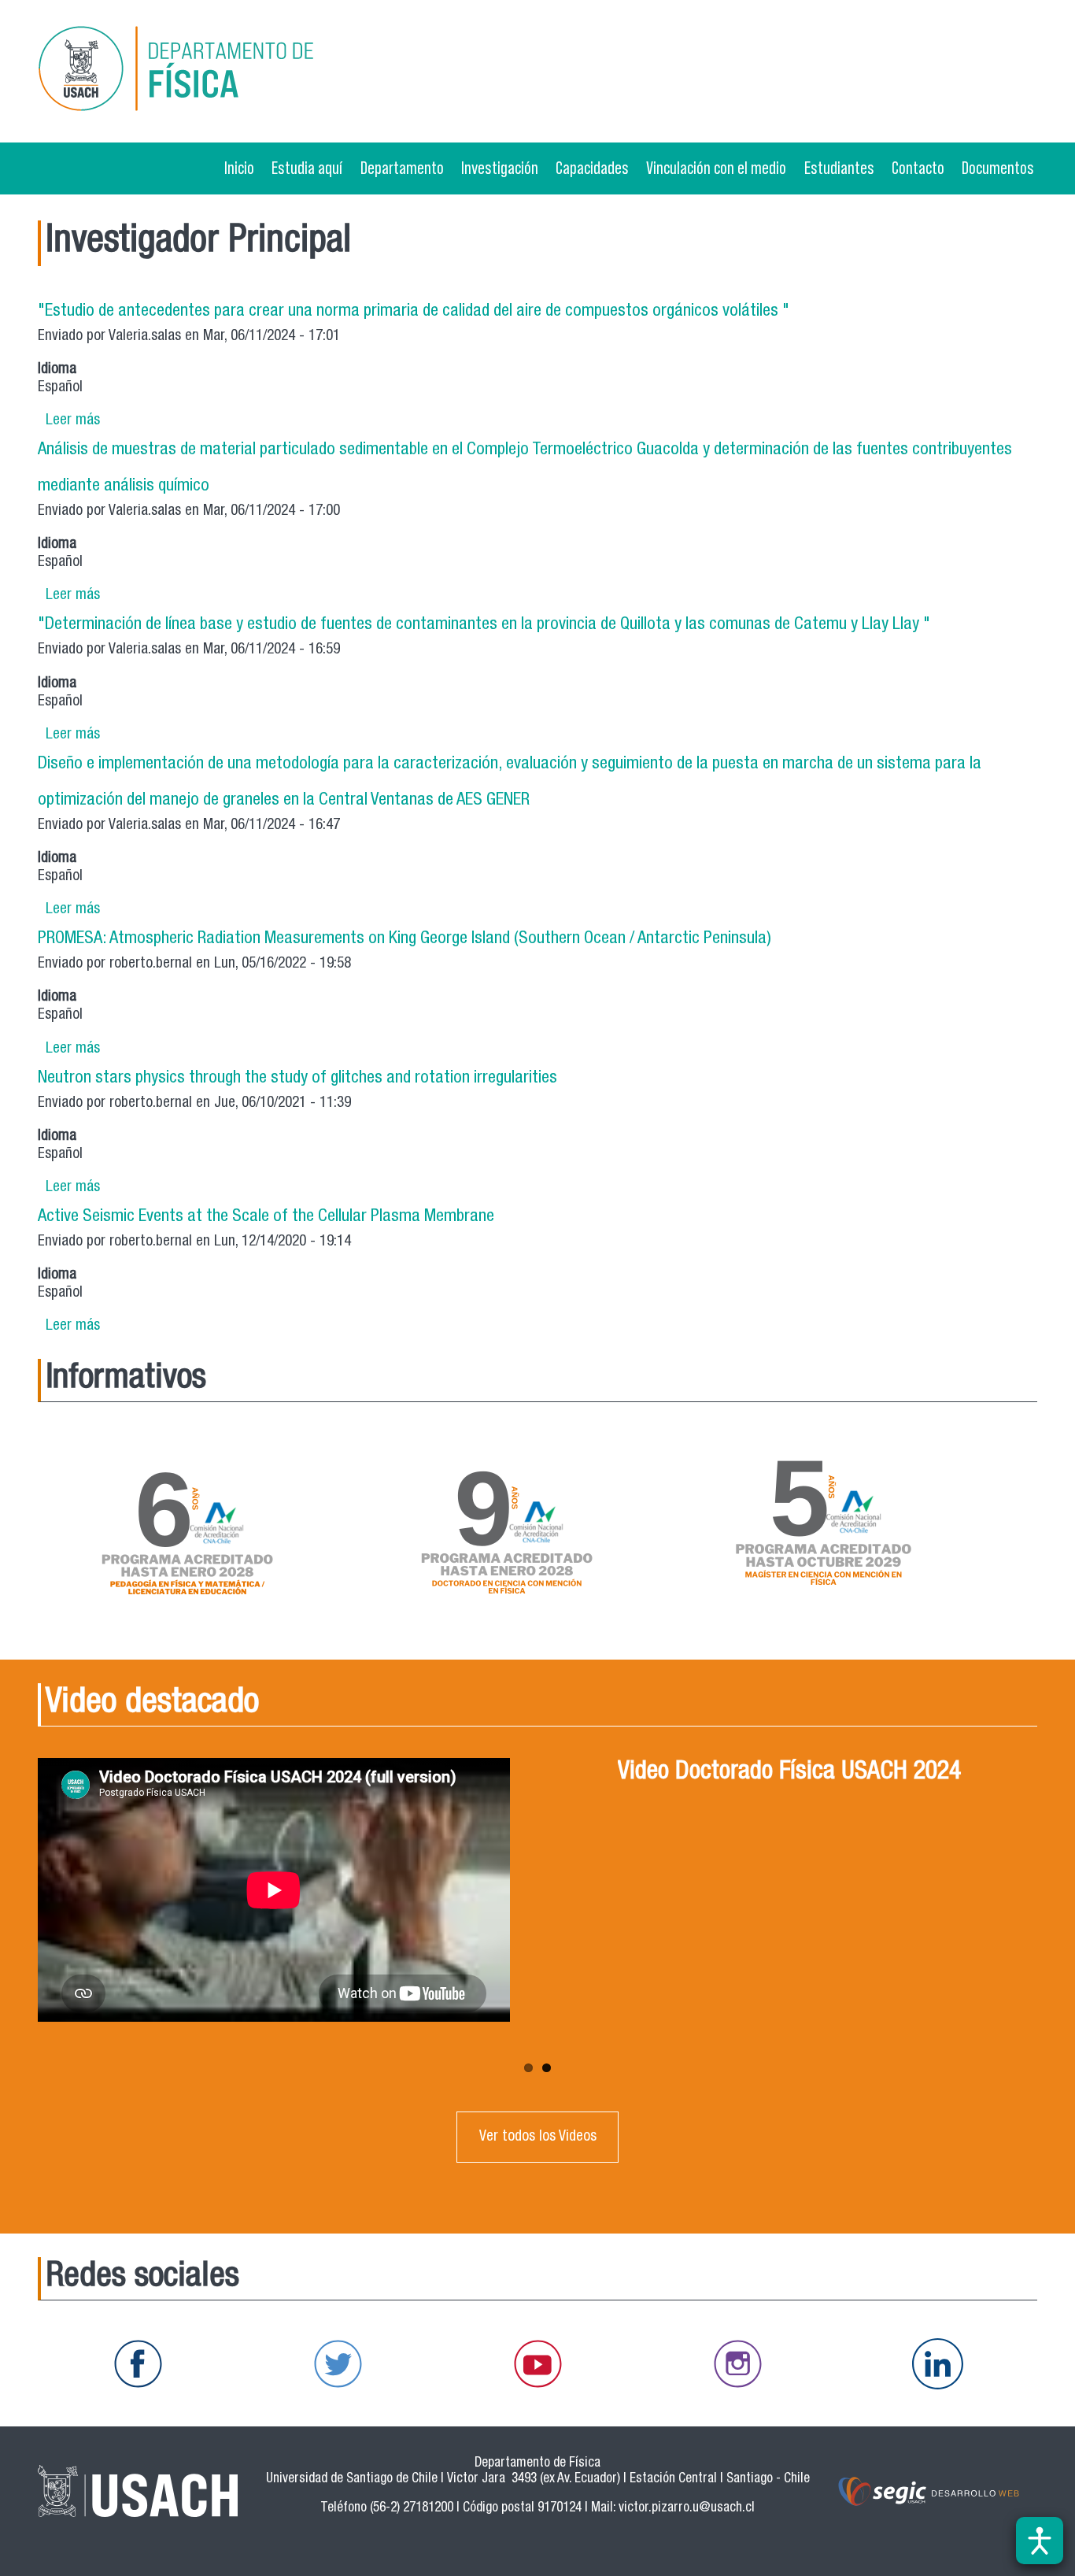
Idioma (57, 370)
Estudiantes (839, 168)
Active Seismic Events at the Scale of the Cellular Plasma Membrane (266, 1217)
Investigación (500, 168)
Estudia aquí (307, 168)
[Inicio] (198, 71)
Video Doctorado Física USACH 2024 (789, 1773)
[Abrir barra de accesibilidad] (1040, 2541)
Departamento (402, 168)
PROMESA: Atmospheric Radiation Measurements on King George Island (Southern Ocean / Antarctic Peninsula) (405, 939)
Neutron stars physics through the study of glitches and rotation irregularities (297, 1079)
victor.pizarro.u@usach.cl (687, 2509)
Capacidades (592, 168)
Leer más (73, 421)
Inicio (239, 168)
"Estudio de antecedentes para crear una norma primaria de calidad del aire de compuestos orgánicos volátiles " (414, 312)
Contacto (918, 168)
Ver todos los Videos (538, 2137)
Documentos (998, 168)
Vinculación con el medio (716, 168)
